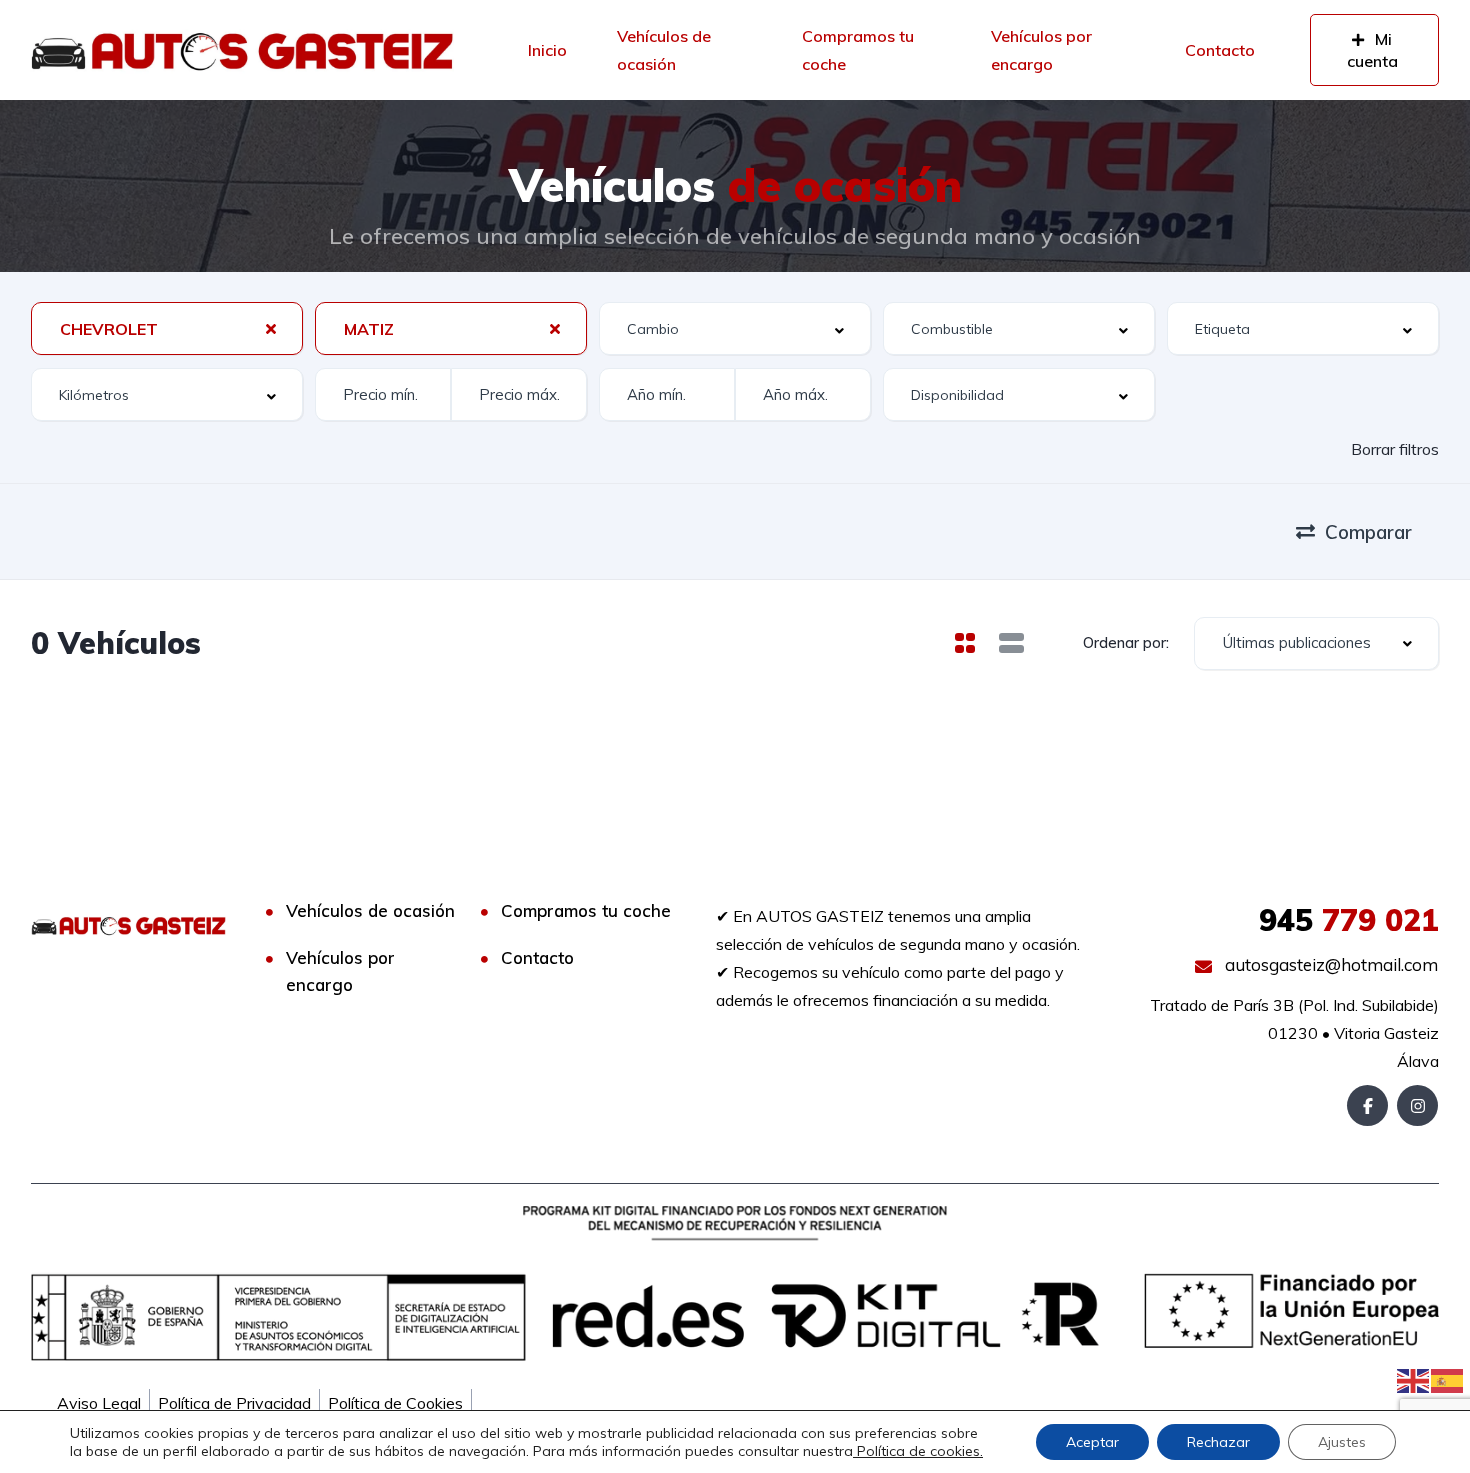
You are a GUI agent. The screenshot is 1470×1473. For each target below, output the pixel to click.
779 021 (1349, 920)
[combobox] (167, 328)
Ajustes (1342, 1442)
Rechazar (1218, 1442)
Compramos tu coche (858, 50)
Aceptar (1092, 1442)
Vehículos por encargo (1041, 50)
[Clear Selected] (271, 328)
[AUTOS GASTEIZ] (242, 50)
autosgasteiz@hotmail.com (1329, 964)
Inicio (547, 50)
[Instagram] (1417, 1105)
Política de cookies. (918, 1451)
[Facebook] (1367, 1105)
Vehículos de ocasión (664, 50)
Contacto (1220, 50)
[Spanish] (1448, 1379)
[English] (1414, 1379)
